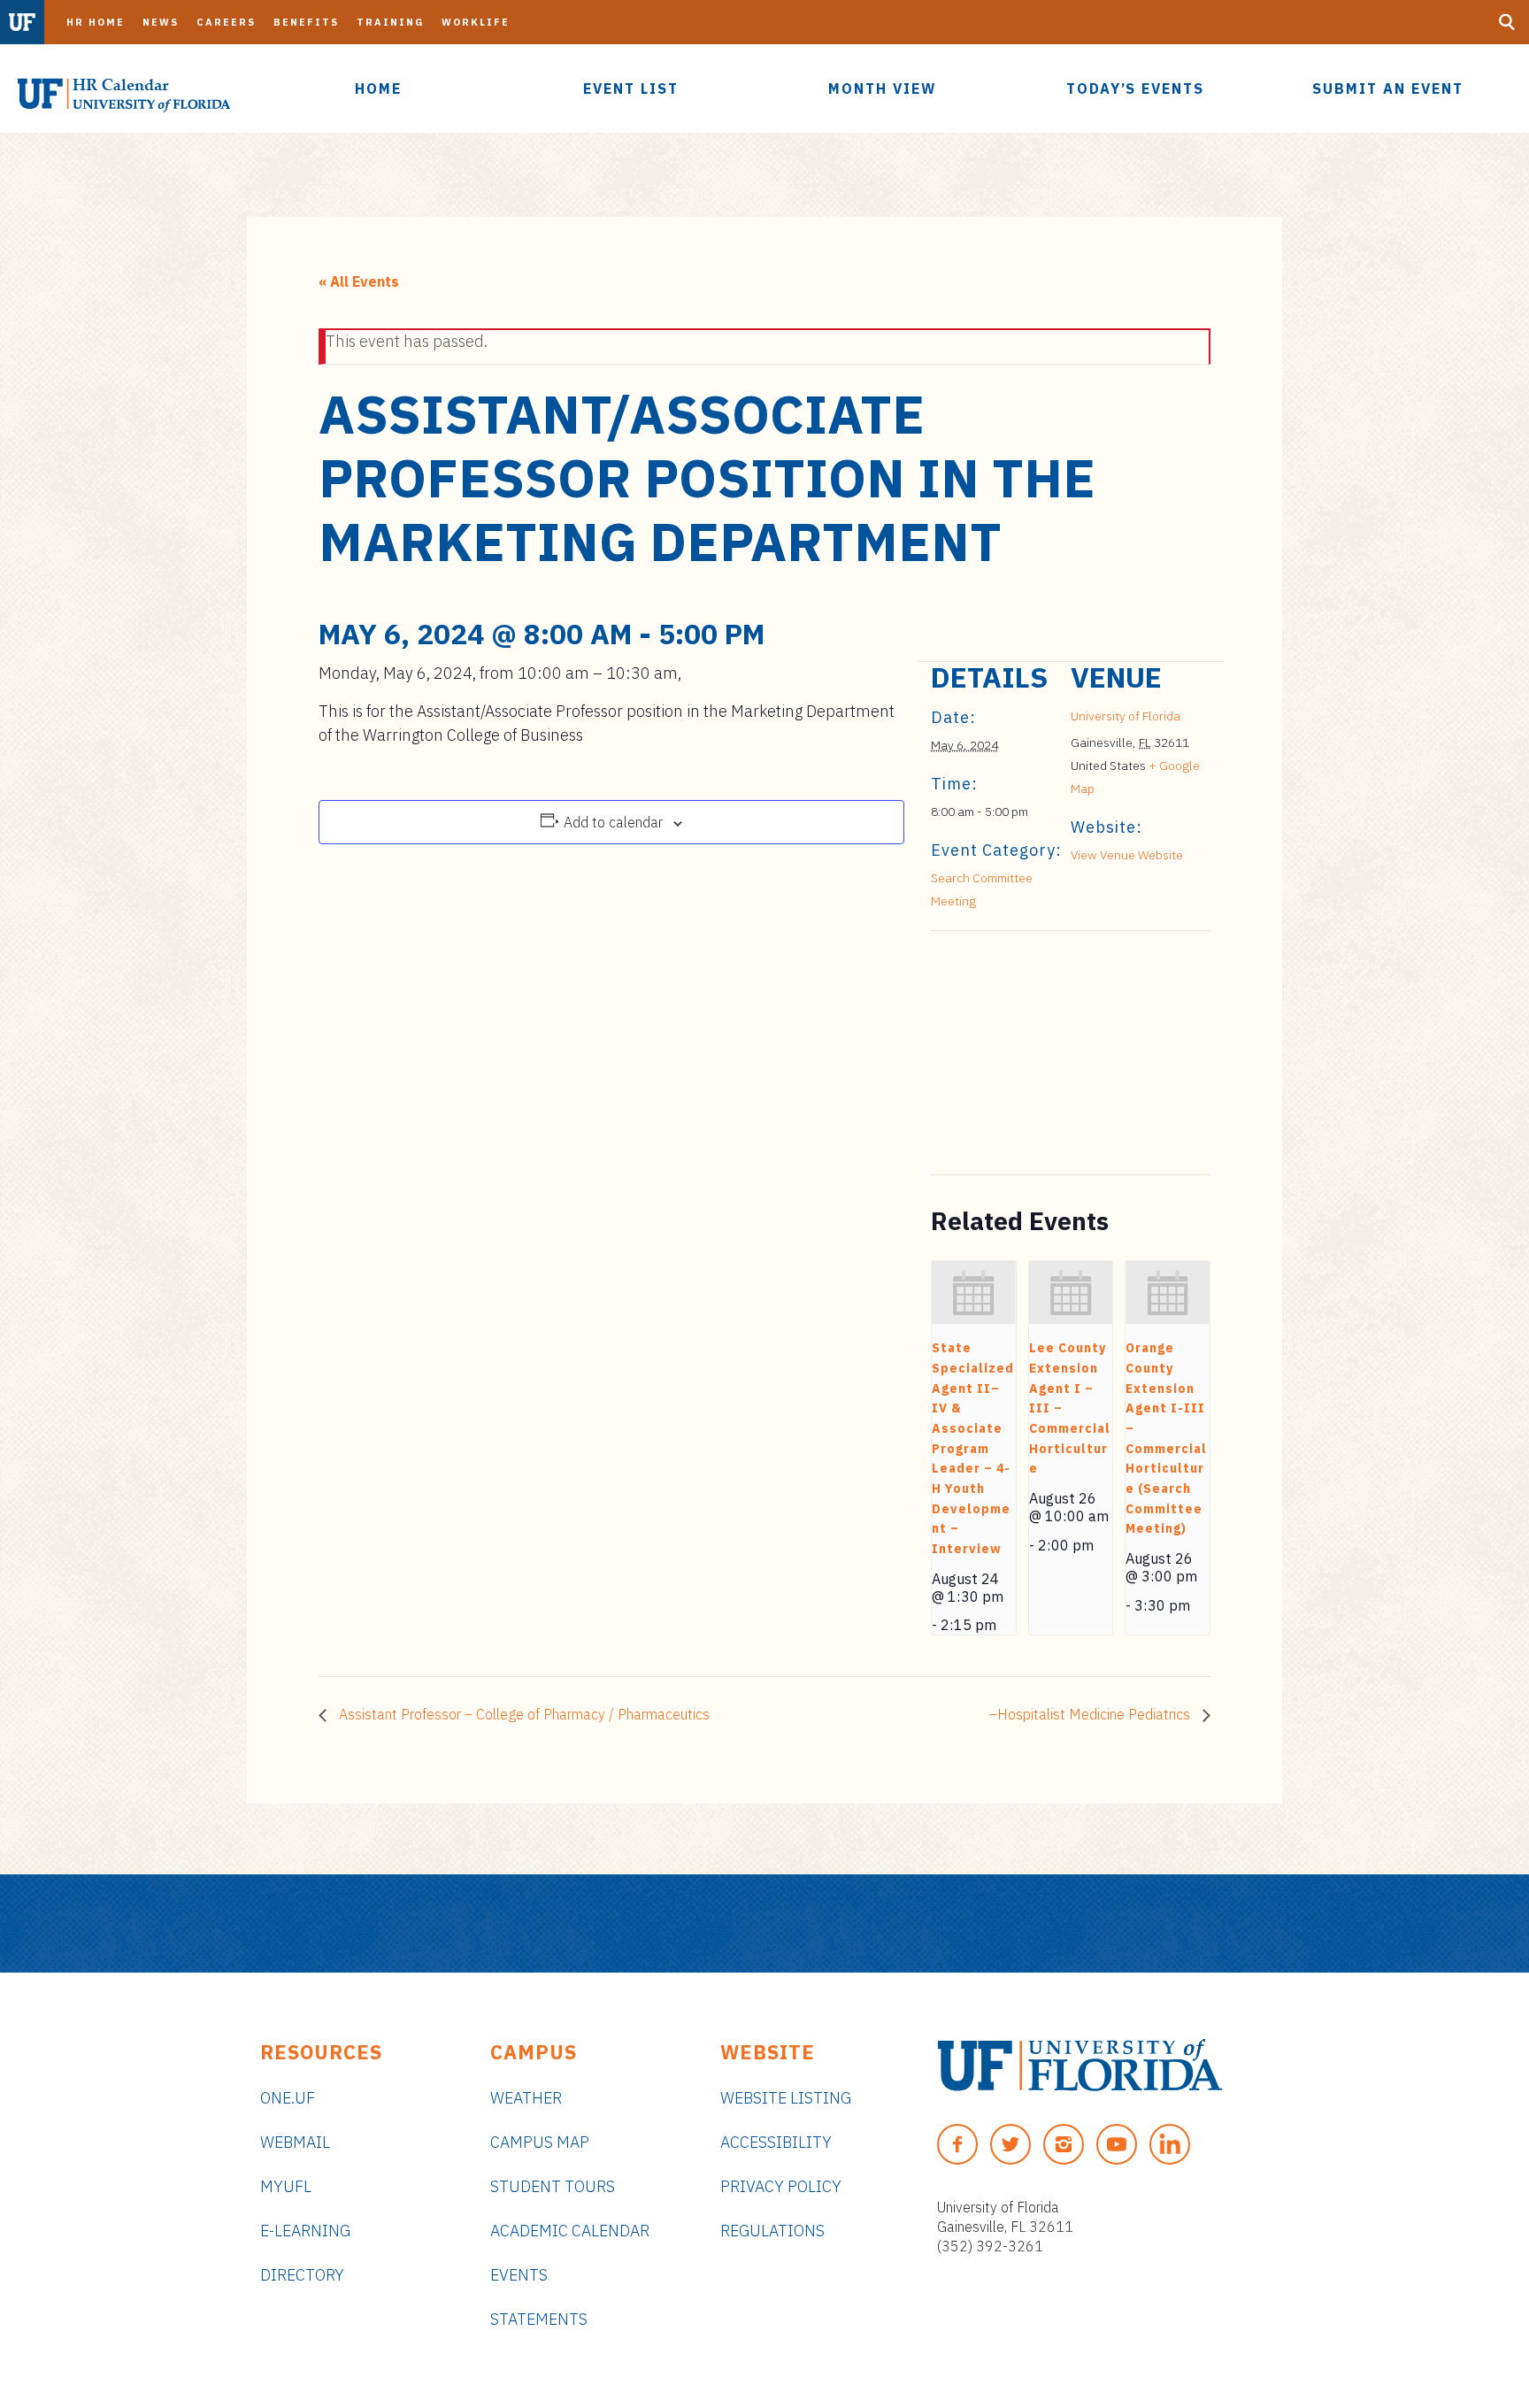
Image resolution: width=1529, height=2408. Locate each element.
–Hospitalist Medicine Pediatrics (1091, 1714)
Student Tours (553, 2186)
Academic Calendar (570, 2231)
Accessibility (776, 2142)
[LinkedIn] (1170, 2144)
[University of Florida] (1080, 2065)
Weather (526, 2098)
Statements (539, 2319)
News (161, 22)
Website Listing (786, 2098)
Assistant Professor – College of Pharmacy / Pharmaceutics (522, 1714)
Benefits (306, 22)
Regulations (772, 2231)
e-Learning (305, 2231)
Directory (302, 2275)
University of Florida (1126, 716)
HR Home (96, 22)
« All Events (359, 281)
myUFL (286, 2186)
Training (390, 22)
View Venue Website (1127, 855)
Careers (226, 22)
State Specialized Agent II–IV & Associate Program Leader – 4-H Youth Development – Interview (973, 1448)
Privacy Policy (781, 2186)
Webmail (295, 2142)
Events (519, 2275)
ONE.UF (288, 2098)
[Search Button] (1507, 22)
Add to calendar (613, 822)
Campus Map (540, 2142)
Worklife (476, 22)
